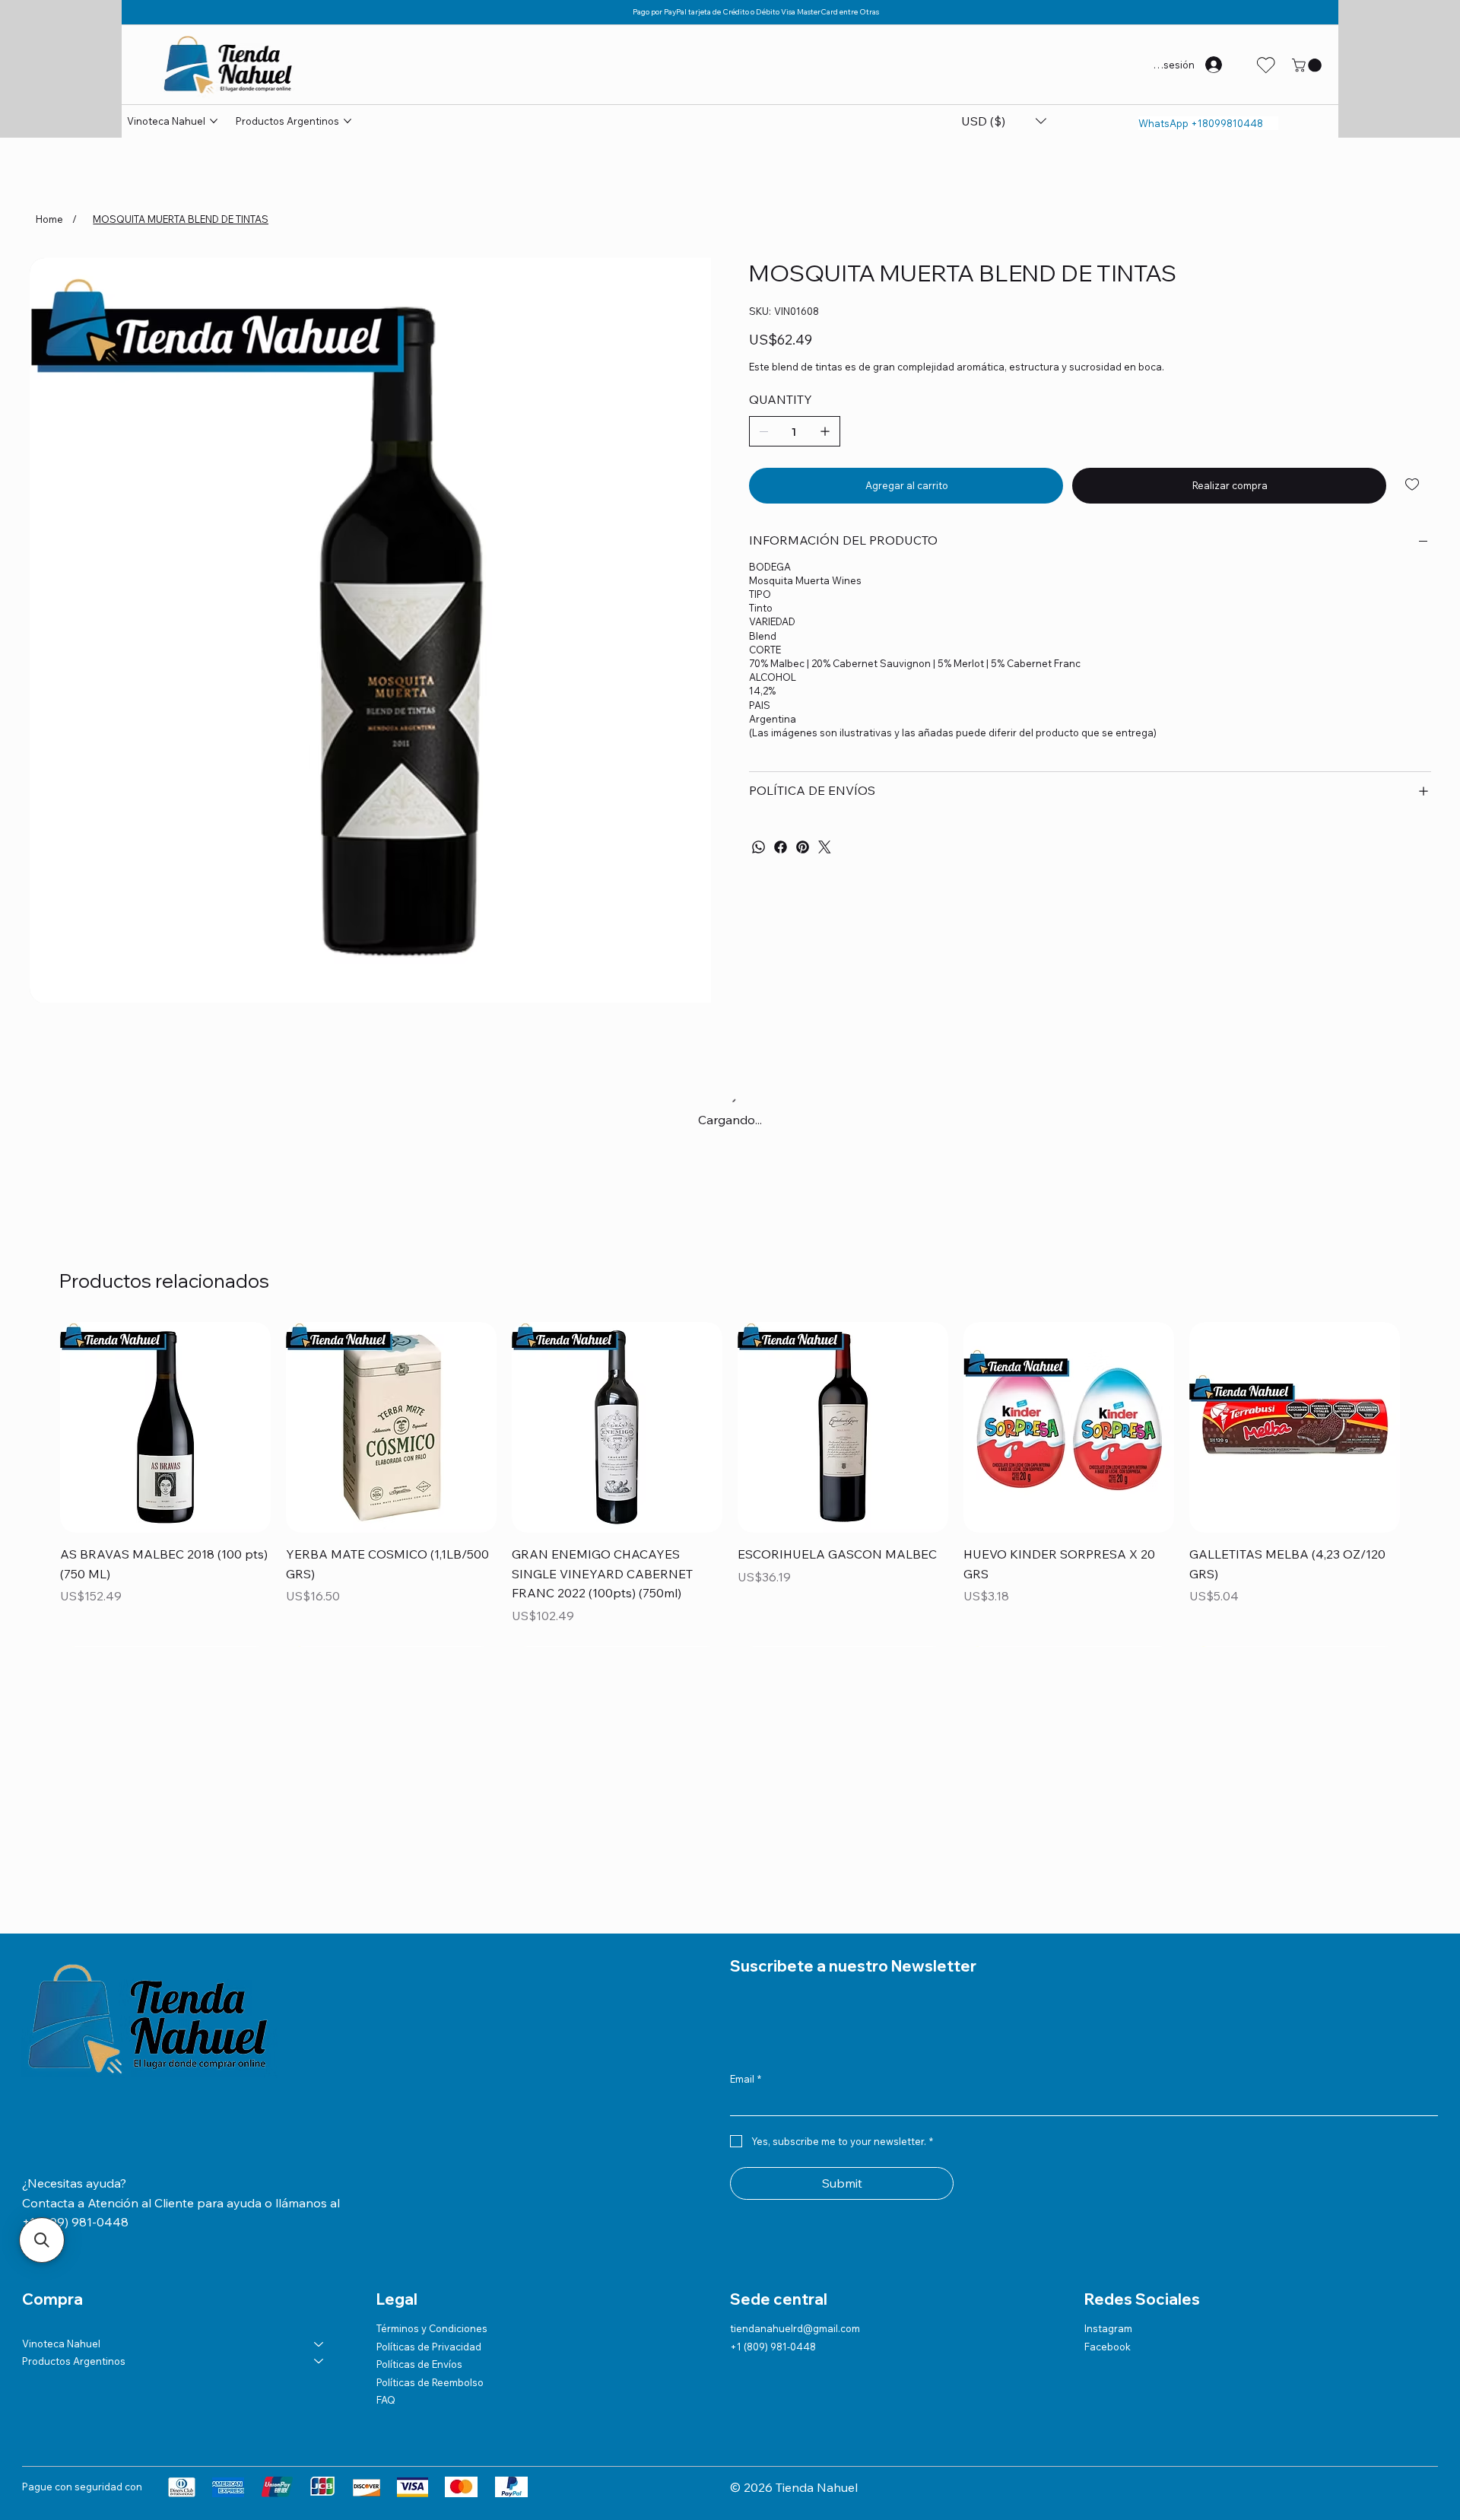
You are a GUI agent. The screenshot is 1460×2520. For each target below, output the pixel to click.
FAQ (386, 2400)
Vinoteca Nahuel (61, 2344)
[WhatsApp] (759, 847)
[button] (1308, 65)
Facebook (1108, 2347)
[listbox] (1003, 121)
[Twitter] (825, 847)
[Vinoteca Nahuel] (319, 2344)
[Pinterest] (803, 847)
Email (746, 2079)
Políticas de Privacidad (429, 2347)
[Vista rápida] (165, 1427)
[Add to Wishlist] (1413, 485)
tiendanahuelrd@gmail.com (795, 2328)
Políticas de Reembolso (430, 2382)
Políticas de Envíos (419, 2364)
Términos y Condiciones (432, 2328)
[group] (730, 1484)
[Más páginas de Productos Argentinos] (348, 121)
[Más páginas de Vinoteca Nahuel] (214, 121)
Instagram (1108, 2328)
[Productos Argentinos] (319, 2361)
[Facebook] (781, 847)
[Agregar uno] (825, 431)
